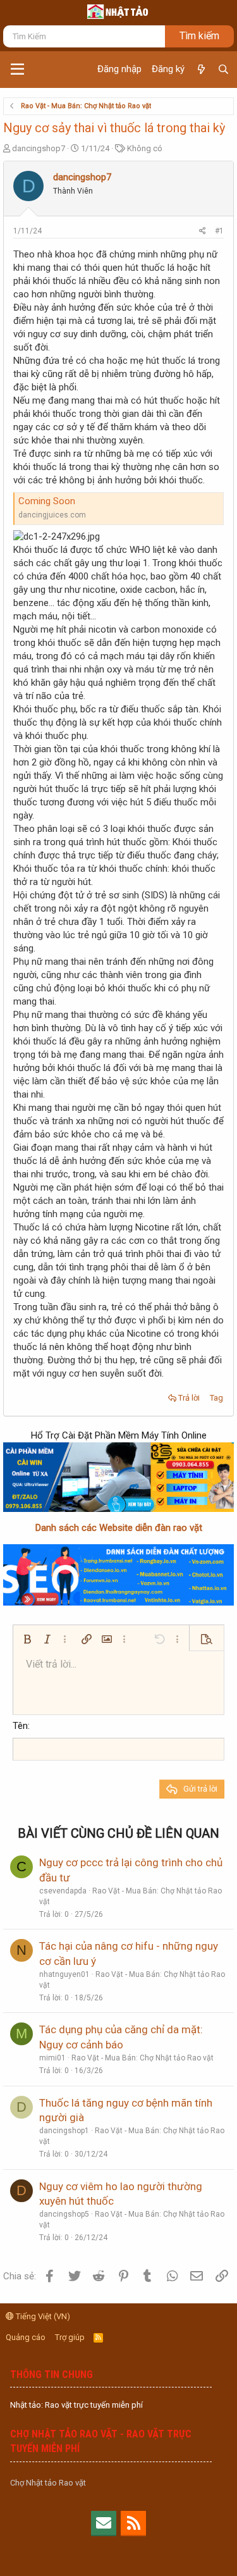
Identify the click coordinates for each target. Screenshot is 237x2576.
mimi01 (52, 2058)
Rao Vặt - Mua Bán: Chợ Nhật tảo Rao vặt (143, 2058)
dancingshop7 (39, 148)
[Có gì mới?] (201, 70)
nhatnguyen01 (64, 1974)
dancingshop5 (64, 2214)
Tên (20, 1726)
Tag (216, 1398)
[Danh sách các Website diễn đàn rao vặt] (118, 1575)
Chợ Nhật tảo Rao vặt (48, 2483)
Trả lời (189, 1398)
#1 (219, 231)
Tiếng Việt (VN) (42, 2316)
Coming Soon (47, 501)
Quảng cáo (26, 2337)
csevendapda (63, 1891)
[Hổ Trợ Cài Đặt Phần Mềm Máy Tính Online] (118, 1477)
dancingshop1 (64, 2131)
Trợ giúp (70, 2337)
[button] (17, 70)
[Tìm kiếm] (223, 70)
